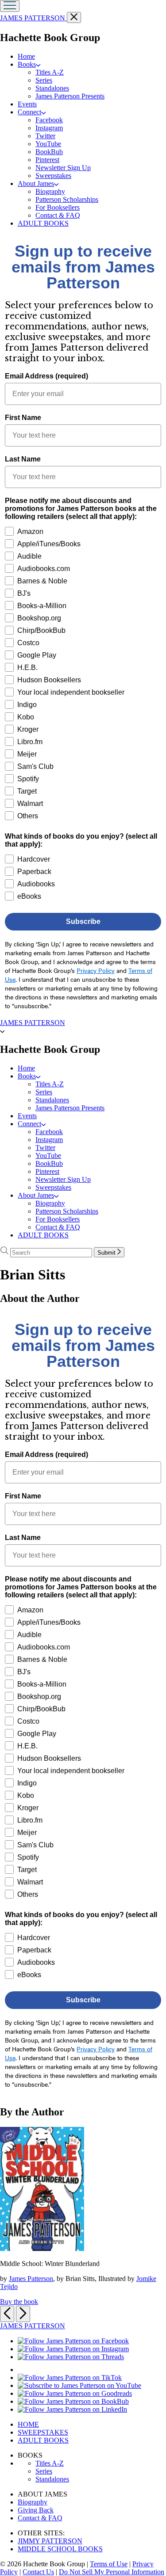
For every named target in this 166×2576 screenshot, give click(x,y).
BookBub (49, 152)
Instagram (49, 128)
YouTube (48, 144)
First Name (23, 418)
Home (26, 56)
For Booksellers (58, 207)
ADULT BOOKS (43, 223)
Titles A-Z (50, 72)
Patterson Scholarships (67, 199)
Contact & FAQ (58, 215)
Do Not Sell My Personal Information (112, 2572)
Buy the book (19, 2302)
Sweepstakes (53, 176)
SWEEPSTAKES (43, 2432)
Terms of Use (109, 2564)
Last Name (23, 459)
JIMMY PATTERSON (50, 2541)
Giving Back (36, 2510)
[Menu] (10, 6)
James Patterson (31, 2279)
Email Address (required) (46, 376)
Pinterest (47, 160)
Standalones (52, 88)
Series (44, 80)
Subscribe (83, 921)
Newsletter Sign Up (63, 168)
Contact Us (38, 2572)
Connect (29, 112)
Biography (50, 191)
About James (36, 183)
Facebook (49, 120)
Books (27, 64)
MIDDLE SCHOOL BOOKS (60, 2549)
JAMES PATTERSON (33, 18)
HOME (28, 2424)
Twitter (45, 136)
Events (27, 104)
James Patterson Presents (70, 96)
